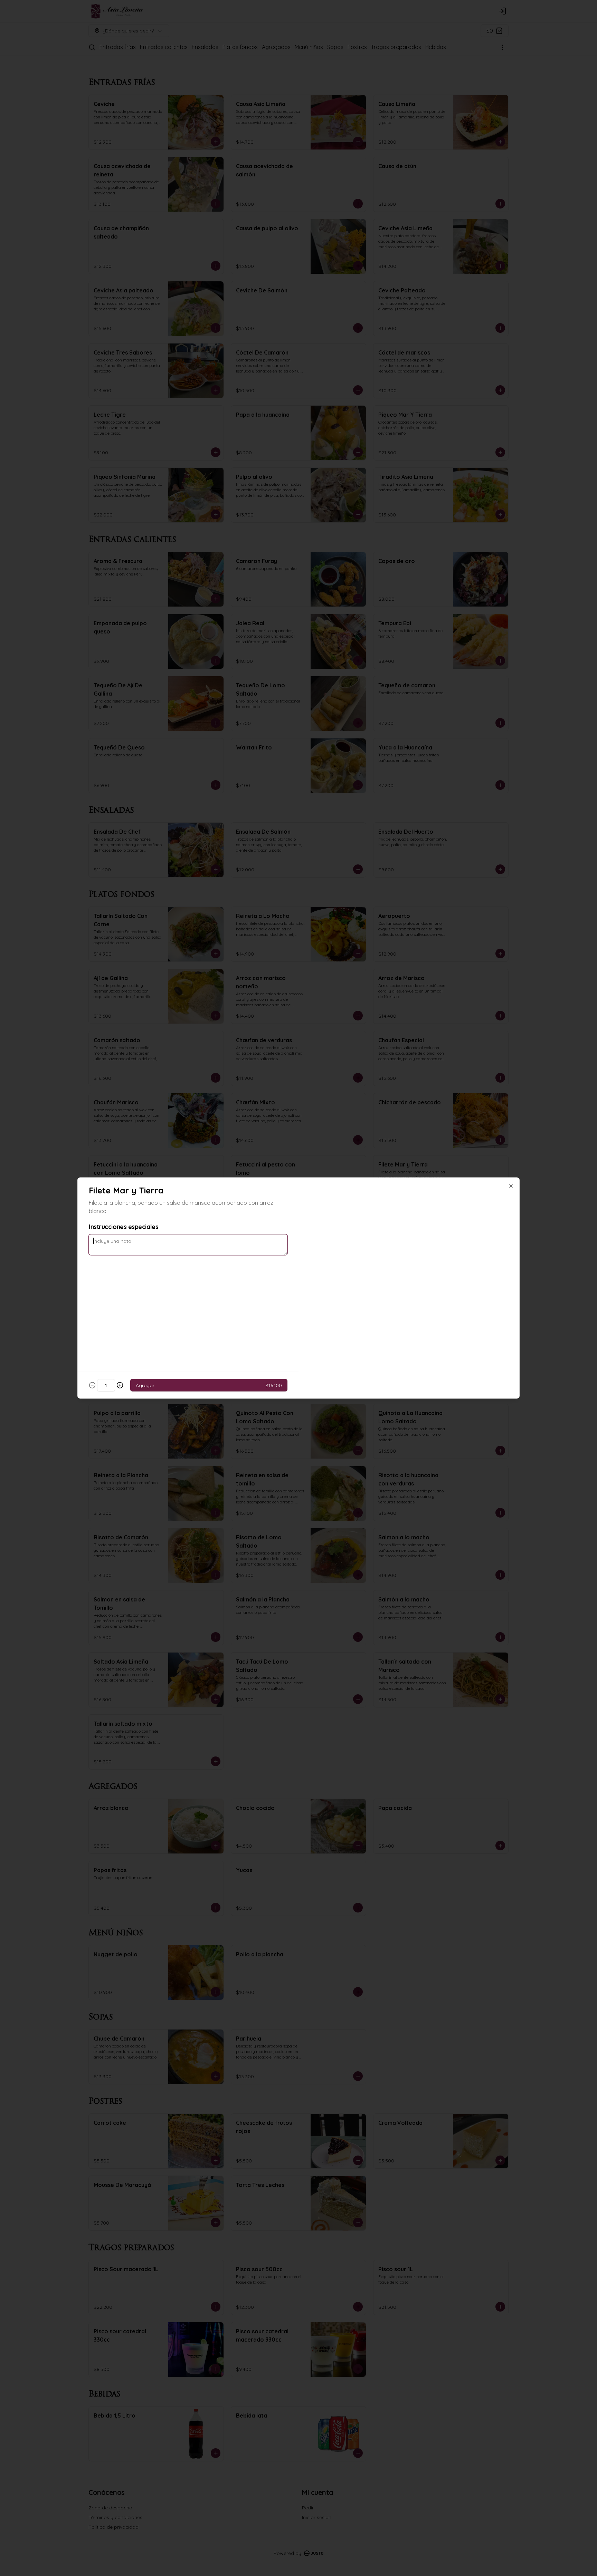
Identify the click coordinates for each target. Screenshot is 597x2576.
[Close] (511, 1186)
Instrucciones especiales (124, 1227)
